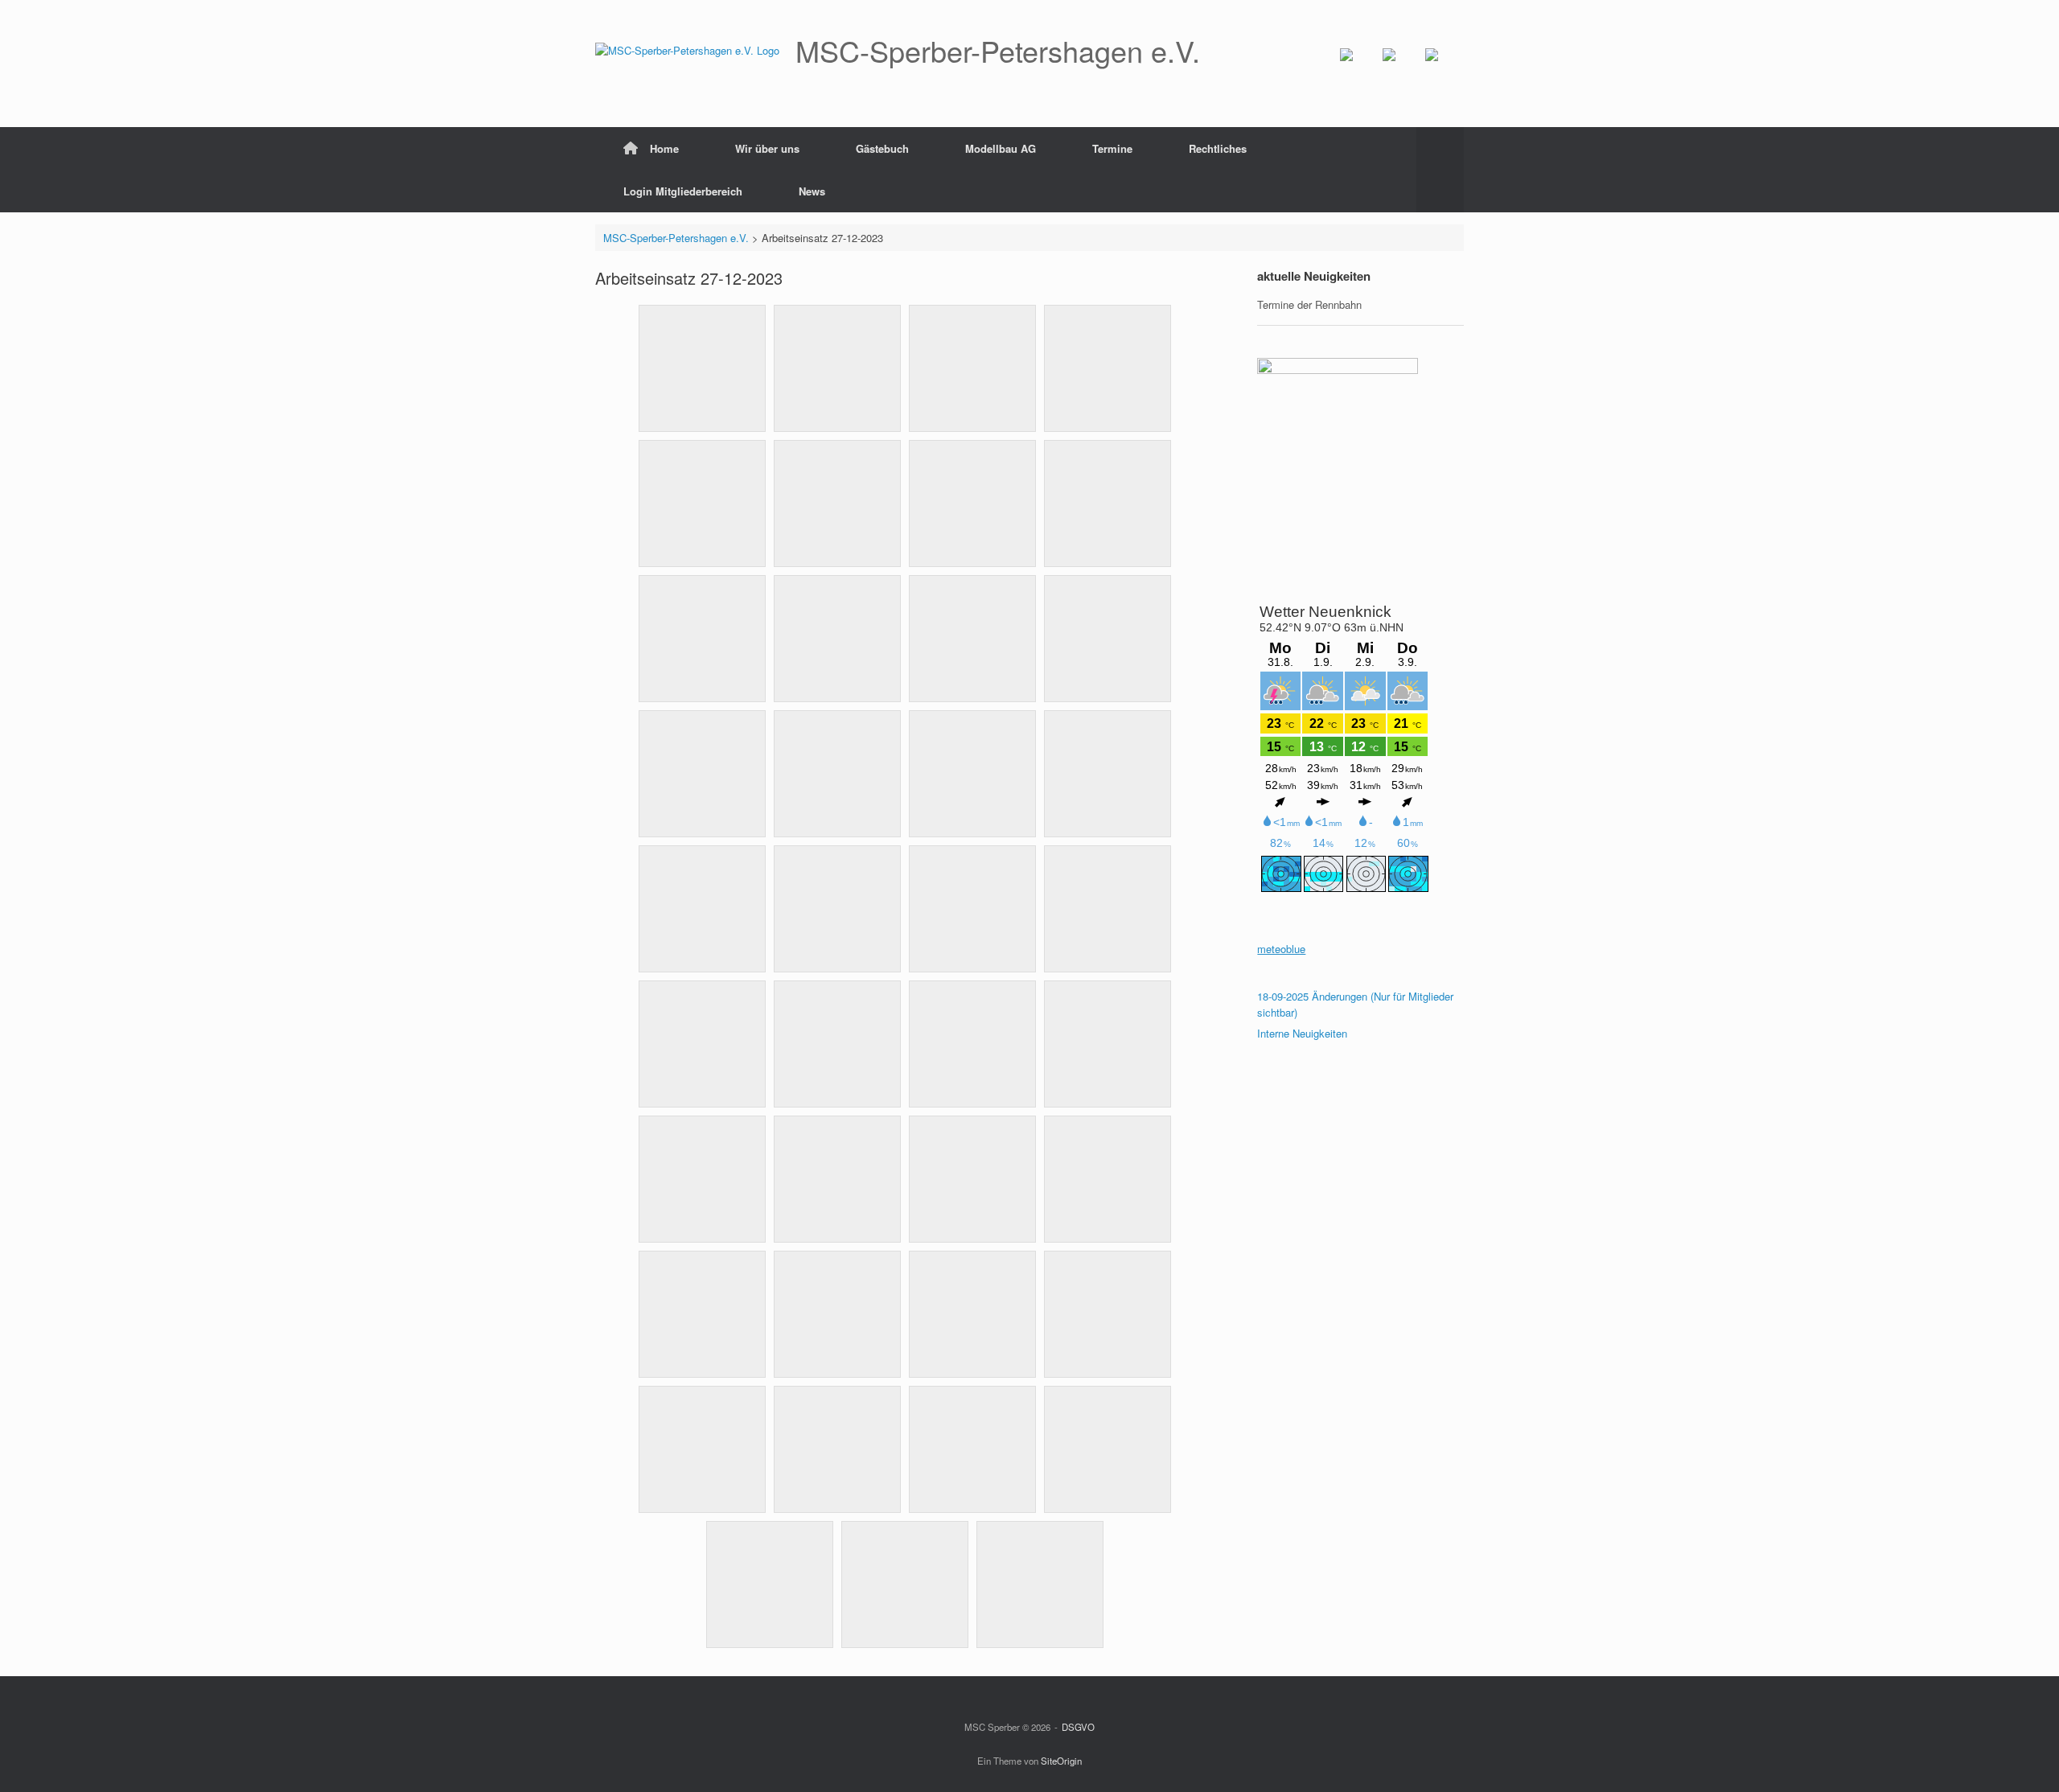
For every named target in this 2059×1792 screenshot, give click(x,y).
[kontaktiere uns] (1445, 68)
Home (664, 148)
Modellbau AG (1001, 148)
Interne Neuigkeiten (1302, 1033)
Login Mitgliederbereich (683, 191)
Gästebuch (882, 148)
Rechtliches (1218, 148)
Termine (1112, 148)
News (812, 191)
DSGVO (1078, 1727)
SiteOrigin (1061, 1761)
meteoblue (1281, 949)
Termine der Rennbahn (1309, 304)
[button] (1440, 170)
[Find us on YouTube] (1402, 68)
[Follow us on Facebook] (1359, 68)
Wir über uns (767, 148)
